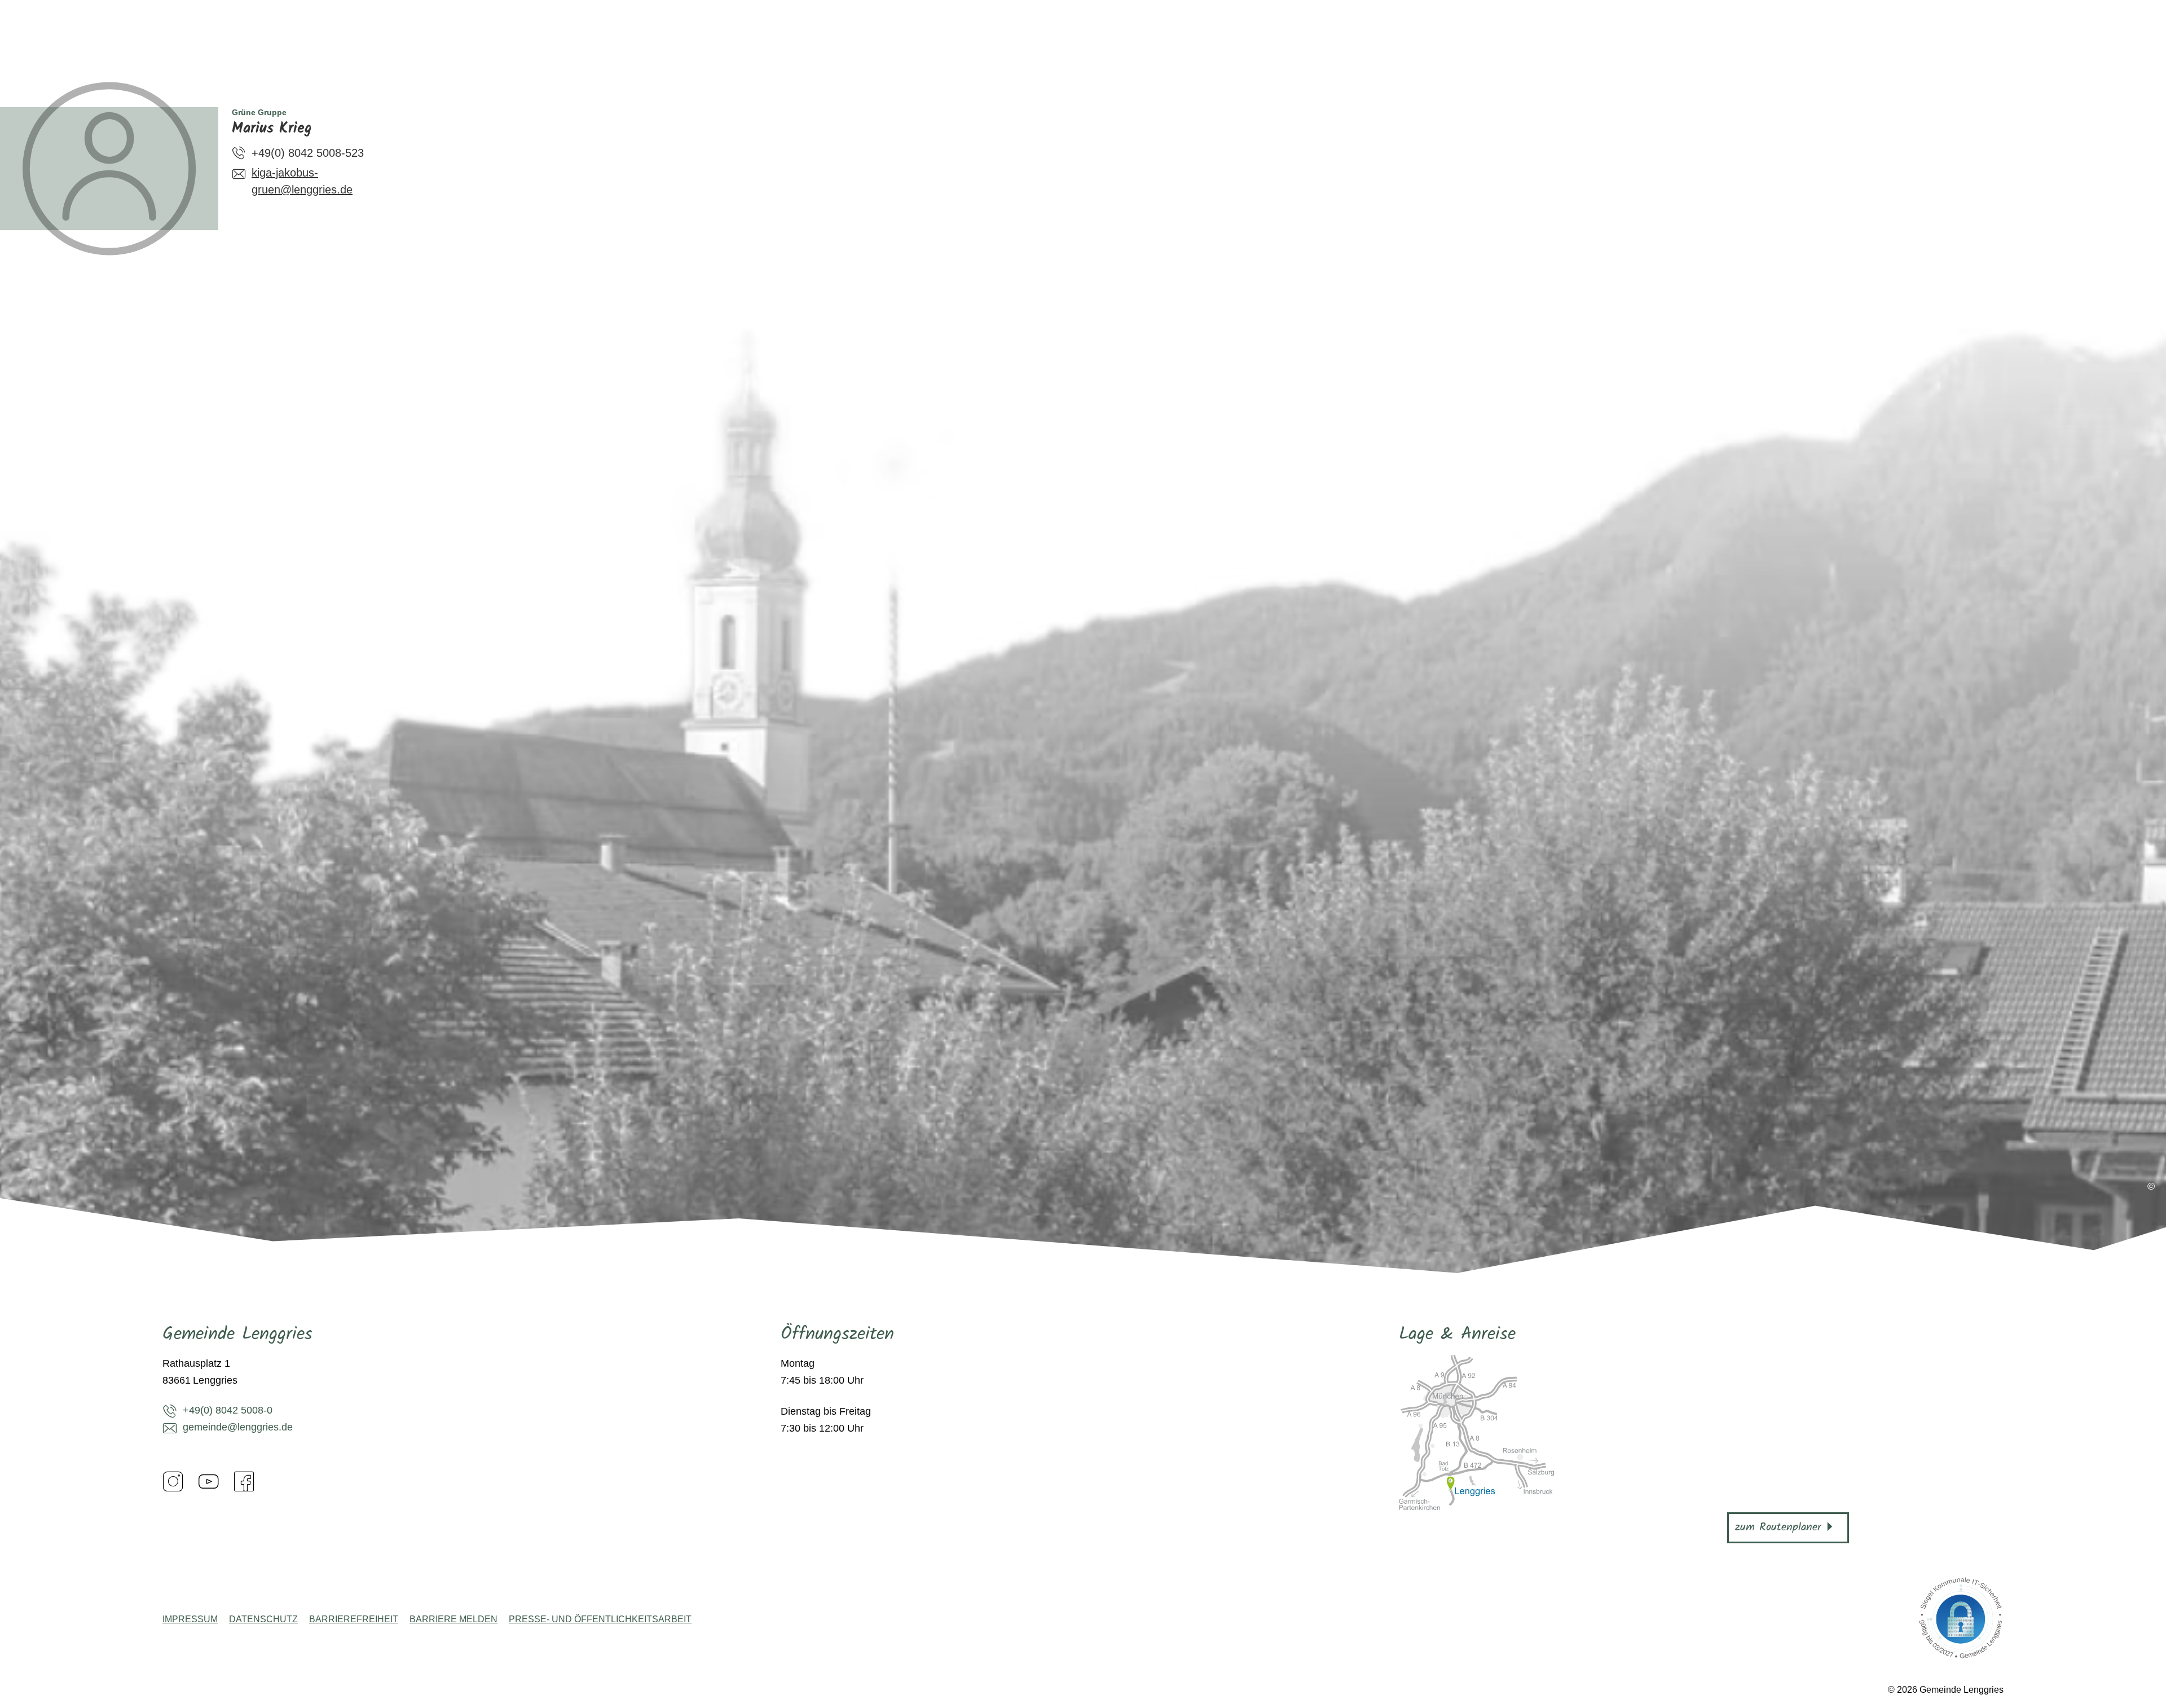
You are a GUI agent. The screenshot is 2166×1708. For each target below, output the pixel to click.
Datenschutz (263, 1619)
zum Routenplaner (1778, 1527)
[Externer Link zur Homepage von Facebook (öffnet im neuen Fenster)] (244, 1481)
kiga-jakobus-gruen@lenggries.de (302, 181)
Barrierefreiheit (354, 1619)
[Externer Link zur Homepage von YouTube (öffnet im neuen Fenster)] (209, 1481)
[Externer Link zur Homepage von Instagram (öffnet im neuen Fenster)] (173, 1481)
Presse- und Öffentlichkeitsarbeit (600, 1619)
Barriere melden (454, 1619)
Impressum (190, 1619)
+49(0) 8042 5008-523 (308, 153)
